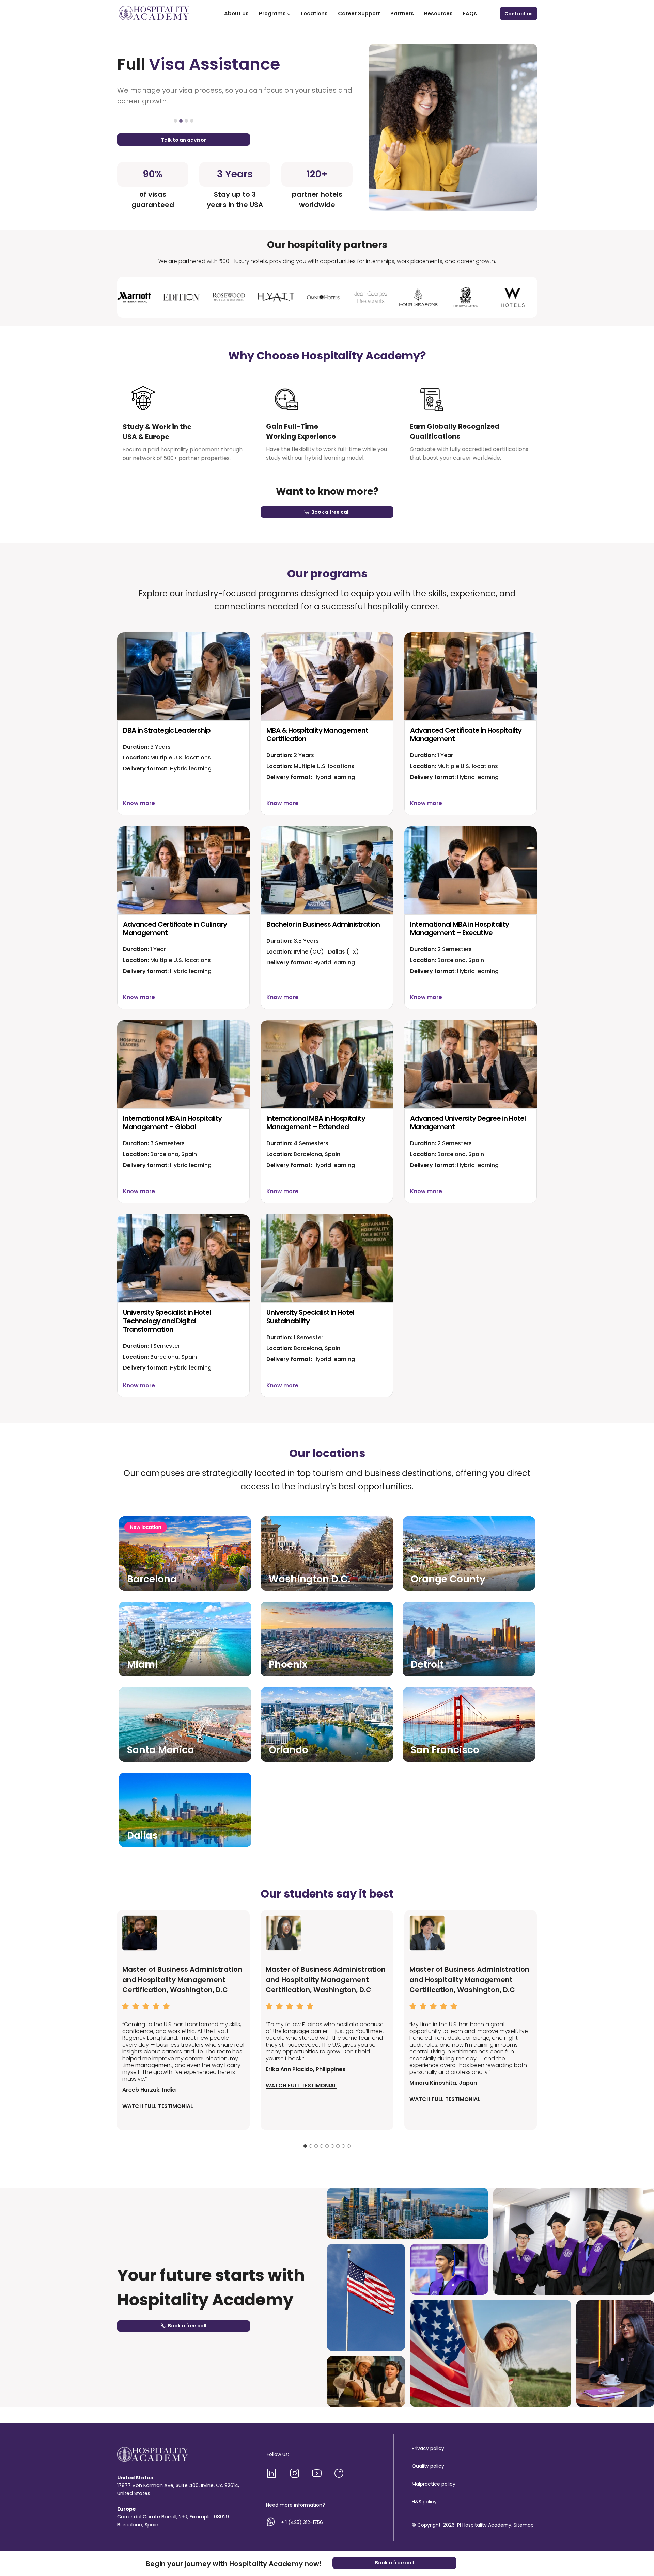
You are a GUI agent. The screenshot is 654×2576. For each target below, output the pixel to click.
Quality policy (428, 2466)
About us (236, 13)
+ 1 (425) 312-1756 (302, 2522)
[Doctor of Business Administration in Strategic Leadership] (183, 676)
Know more (139, 803)
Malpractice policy (434, 2484)
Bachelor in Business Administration (323, 924)
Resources (438, 13)
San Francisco (445, 1750)
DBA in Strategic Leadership (167, 730)
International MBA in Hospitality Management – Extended (316, 1123)
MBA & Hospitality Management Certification (317, 734)
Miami (142, 1665)
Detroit (427, 1665)
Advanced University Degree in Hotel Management (468, 1123)
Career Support (359, 13)
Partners (402, 13)
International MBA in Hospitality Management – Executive (460, 929)
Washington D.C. (309, 1579)
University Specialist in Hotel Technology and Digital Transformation (167, 1321)
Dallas (142, 1835)
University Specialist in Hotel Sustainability (310, 1317)
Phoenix (288, 1665)
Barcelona (152, 1579)
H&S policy (424, 2502)
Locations (314, 13)
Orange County (448, 1579)
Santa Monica (161, 1750)
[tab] (175, 121)
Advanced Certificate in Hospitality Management (466, 734)
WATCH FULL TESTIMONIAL (158, 2106)
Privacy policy (428, 2448)
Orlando (289, 1750)
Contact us (519, 14)
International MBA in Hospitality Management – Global (172, 1123)
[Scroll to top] (636, 2542)
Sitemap (524, 2525)
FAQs (470, 13)
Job (179, 64)
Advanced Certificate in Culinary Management (175, 929)
